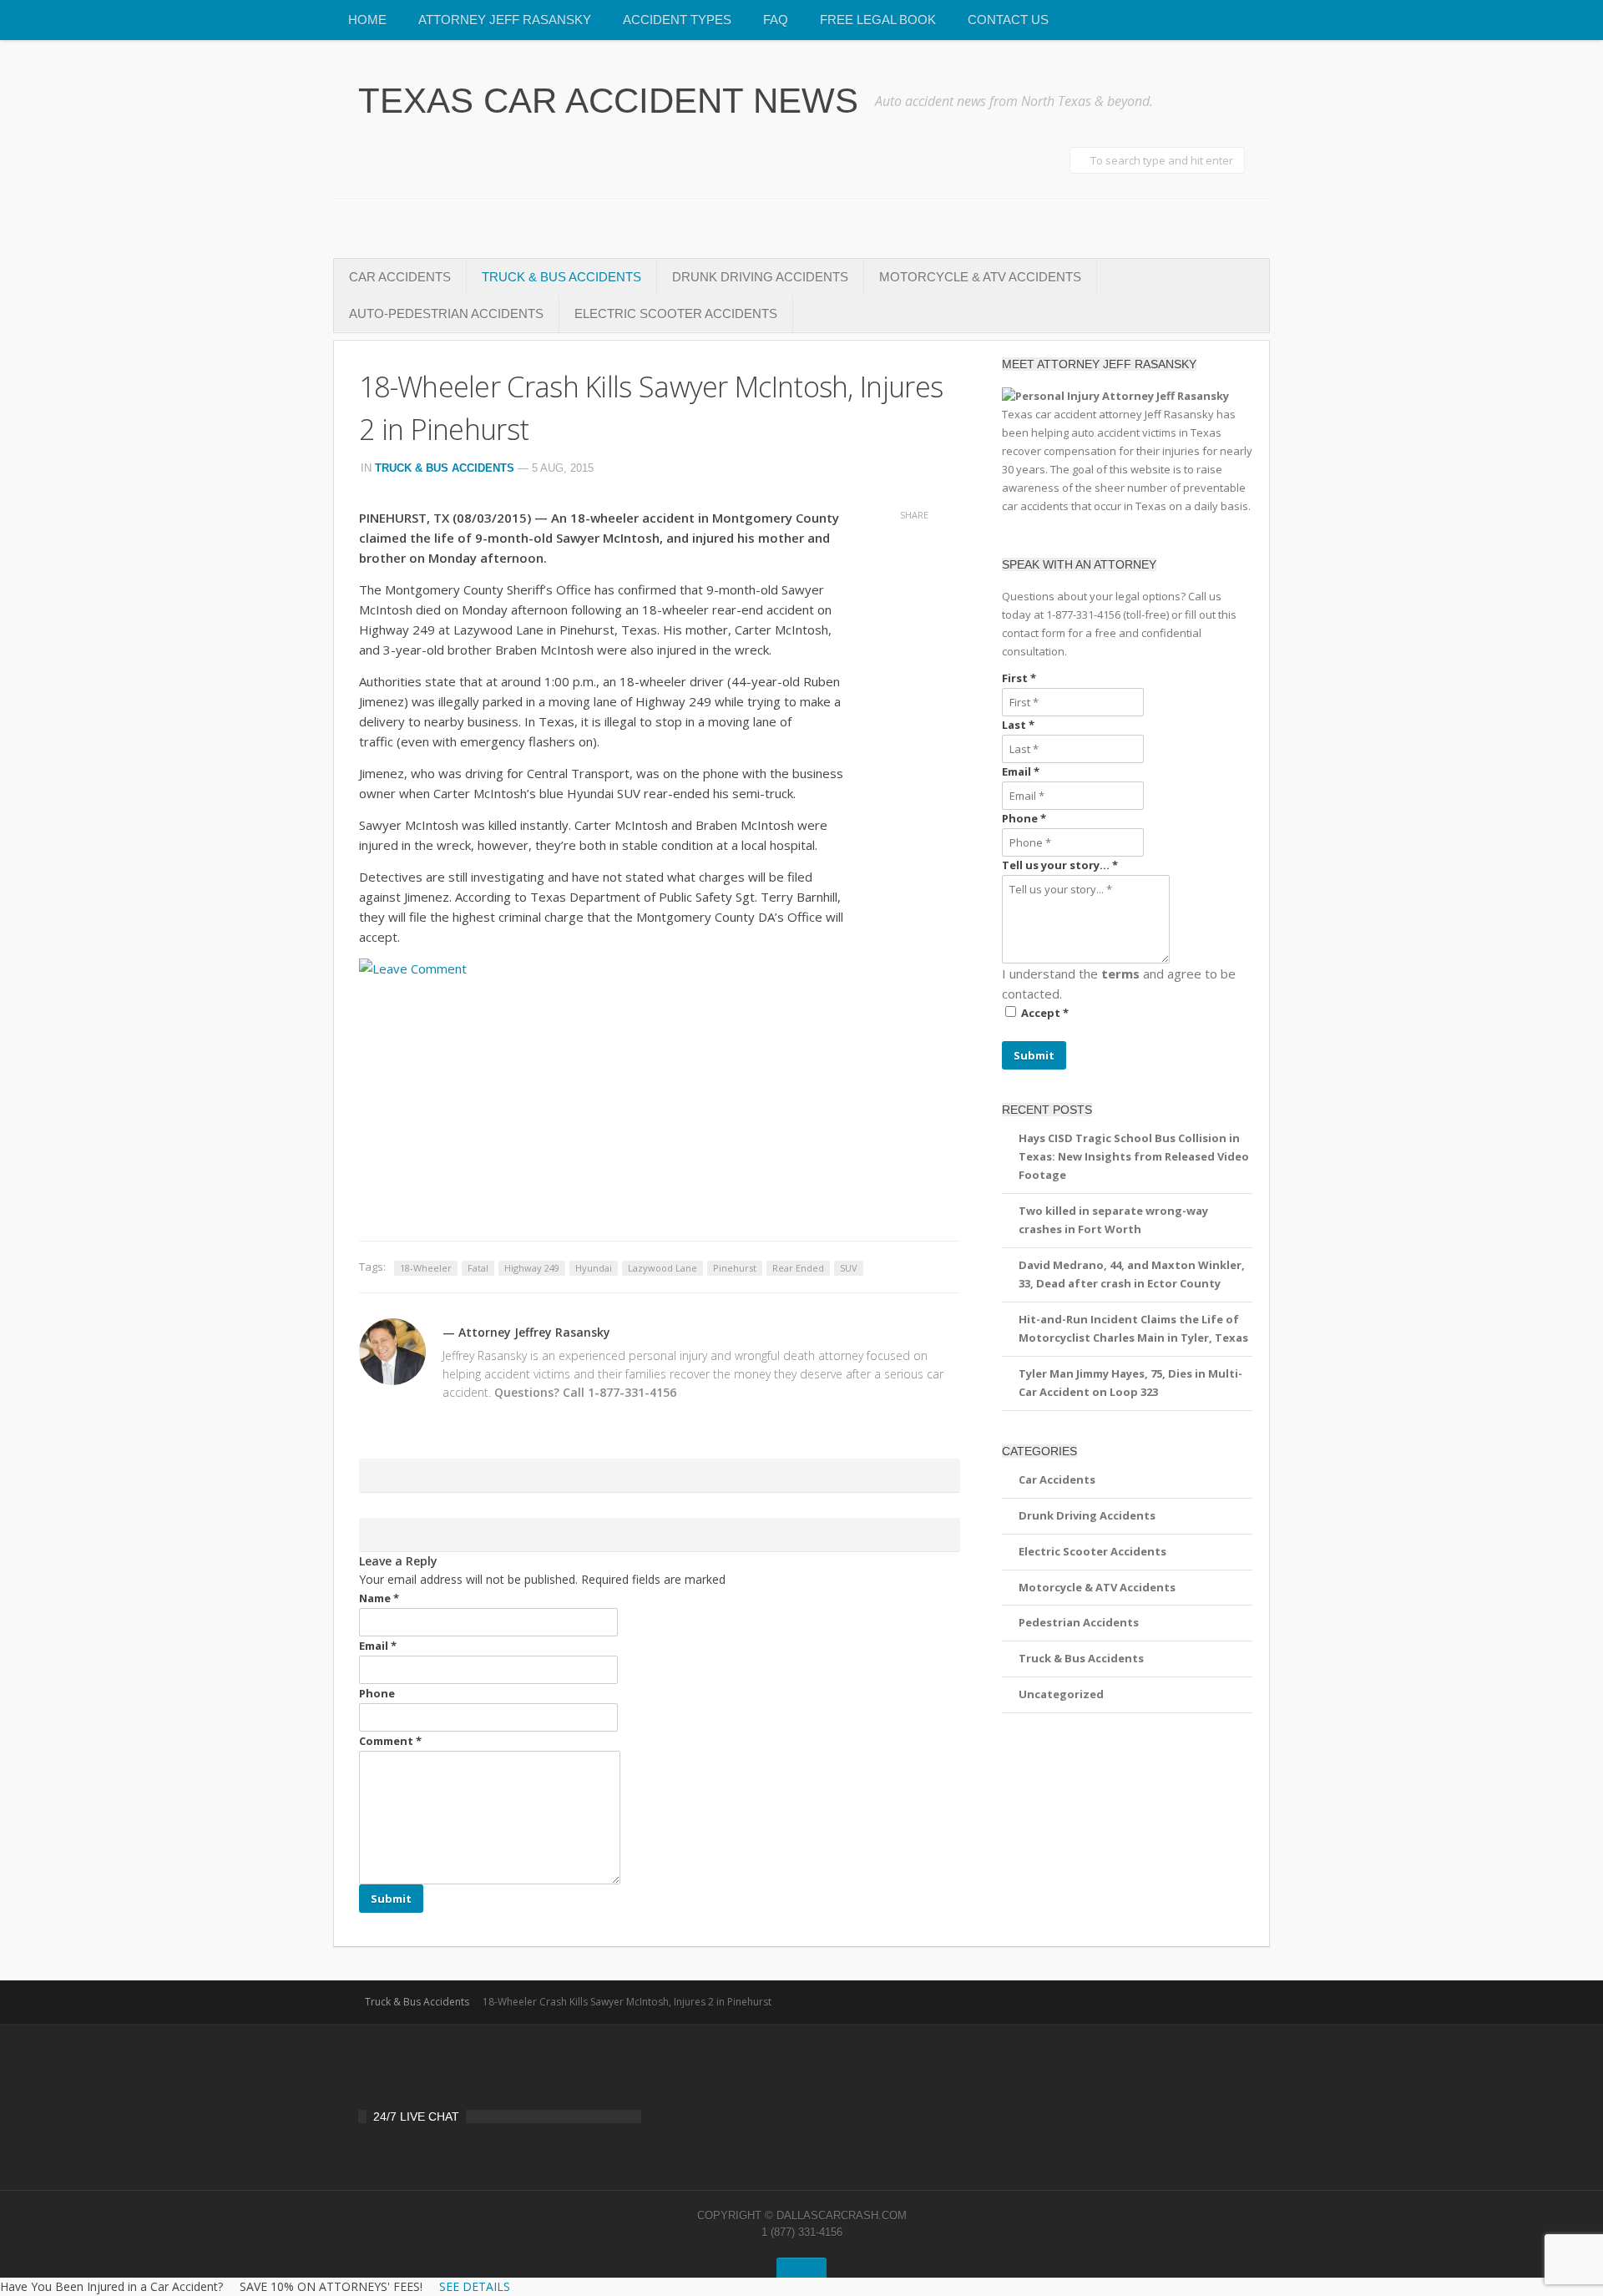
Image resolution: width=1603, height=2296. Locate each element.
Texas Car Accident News (608, 101)
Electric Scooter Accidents (676, 314)
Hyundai (594, 1268)
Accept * (1045, 1013)
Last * (1018, 725)
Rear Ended (798, 1268)
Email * (1021, 771)
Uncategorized (1061, 1694)
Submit (1034, 1055)
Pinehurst (735, 1268)
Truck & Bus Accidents (561, 277)
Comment (390, 1741)
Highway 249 (532, 1268)
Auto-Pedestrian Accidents (446, 314)
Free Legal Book (878, 20)
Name (379, 1598)
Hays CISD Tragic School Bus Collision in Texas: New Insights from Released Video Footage (1134, 1156)
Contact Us (1008, 20)
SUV (849, 1268)
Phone (377, 1693)
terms (1120, 974)
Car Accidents (400, 277)
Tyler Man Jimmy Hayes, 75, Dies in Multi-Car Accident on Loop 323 (1130, 1383)
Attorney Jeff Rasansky (505, 20)
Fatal (478, 1268)
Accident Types (677, 20)
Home (367, 20)
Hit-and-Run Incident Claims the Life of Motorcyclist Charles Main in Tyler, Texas (1133, 1328)
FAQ (776, 20)
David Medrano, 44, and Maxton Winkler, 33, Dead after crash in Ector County (1132, 1274)
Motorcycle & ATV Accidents (980, 277)
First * (1019, 678)
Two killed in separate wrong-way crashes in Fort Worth (1113, 1220)
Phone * (1024, 818)
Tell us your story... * (1060, 865)
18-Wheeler (426, 1268)
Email (378, 1646)
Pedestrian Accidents (1079, 1622)
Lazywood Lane (662, 1268)
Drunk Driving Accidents (760, 277)
